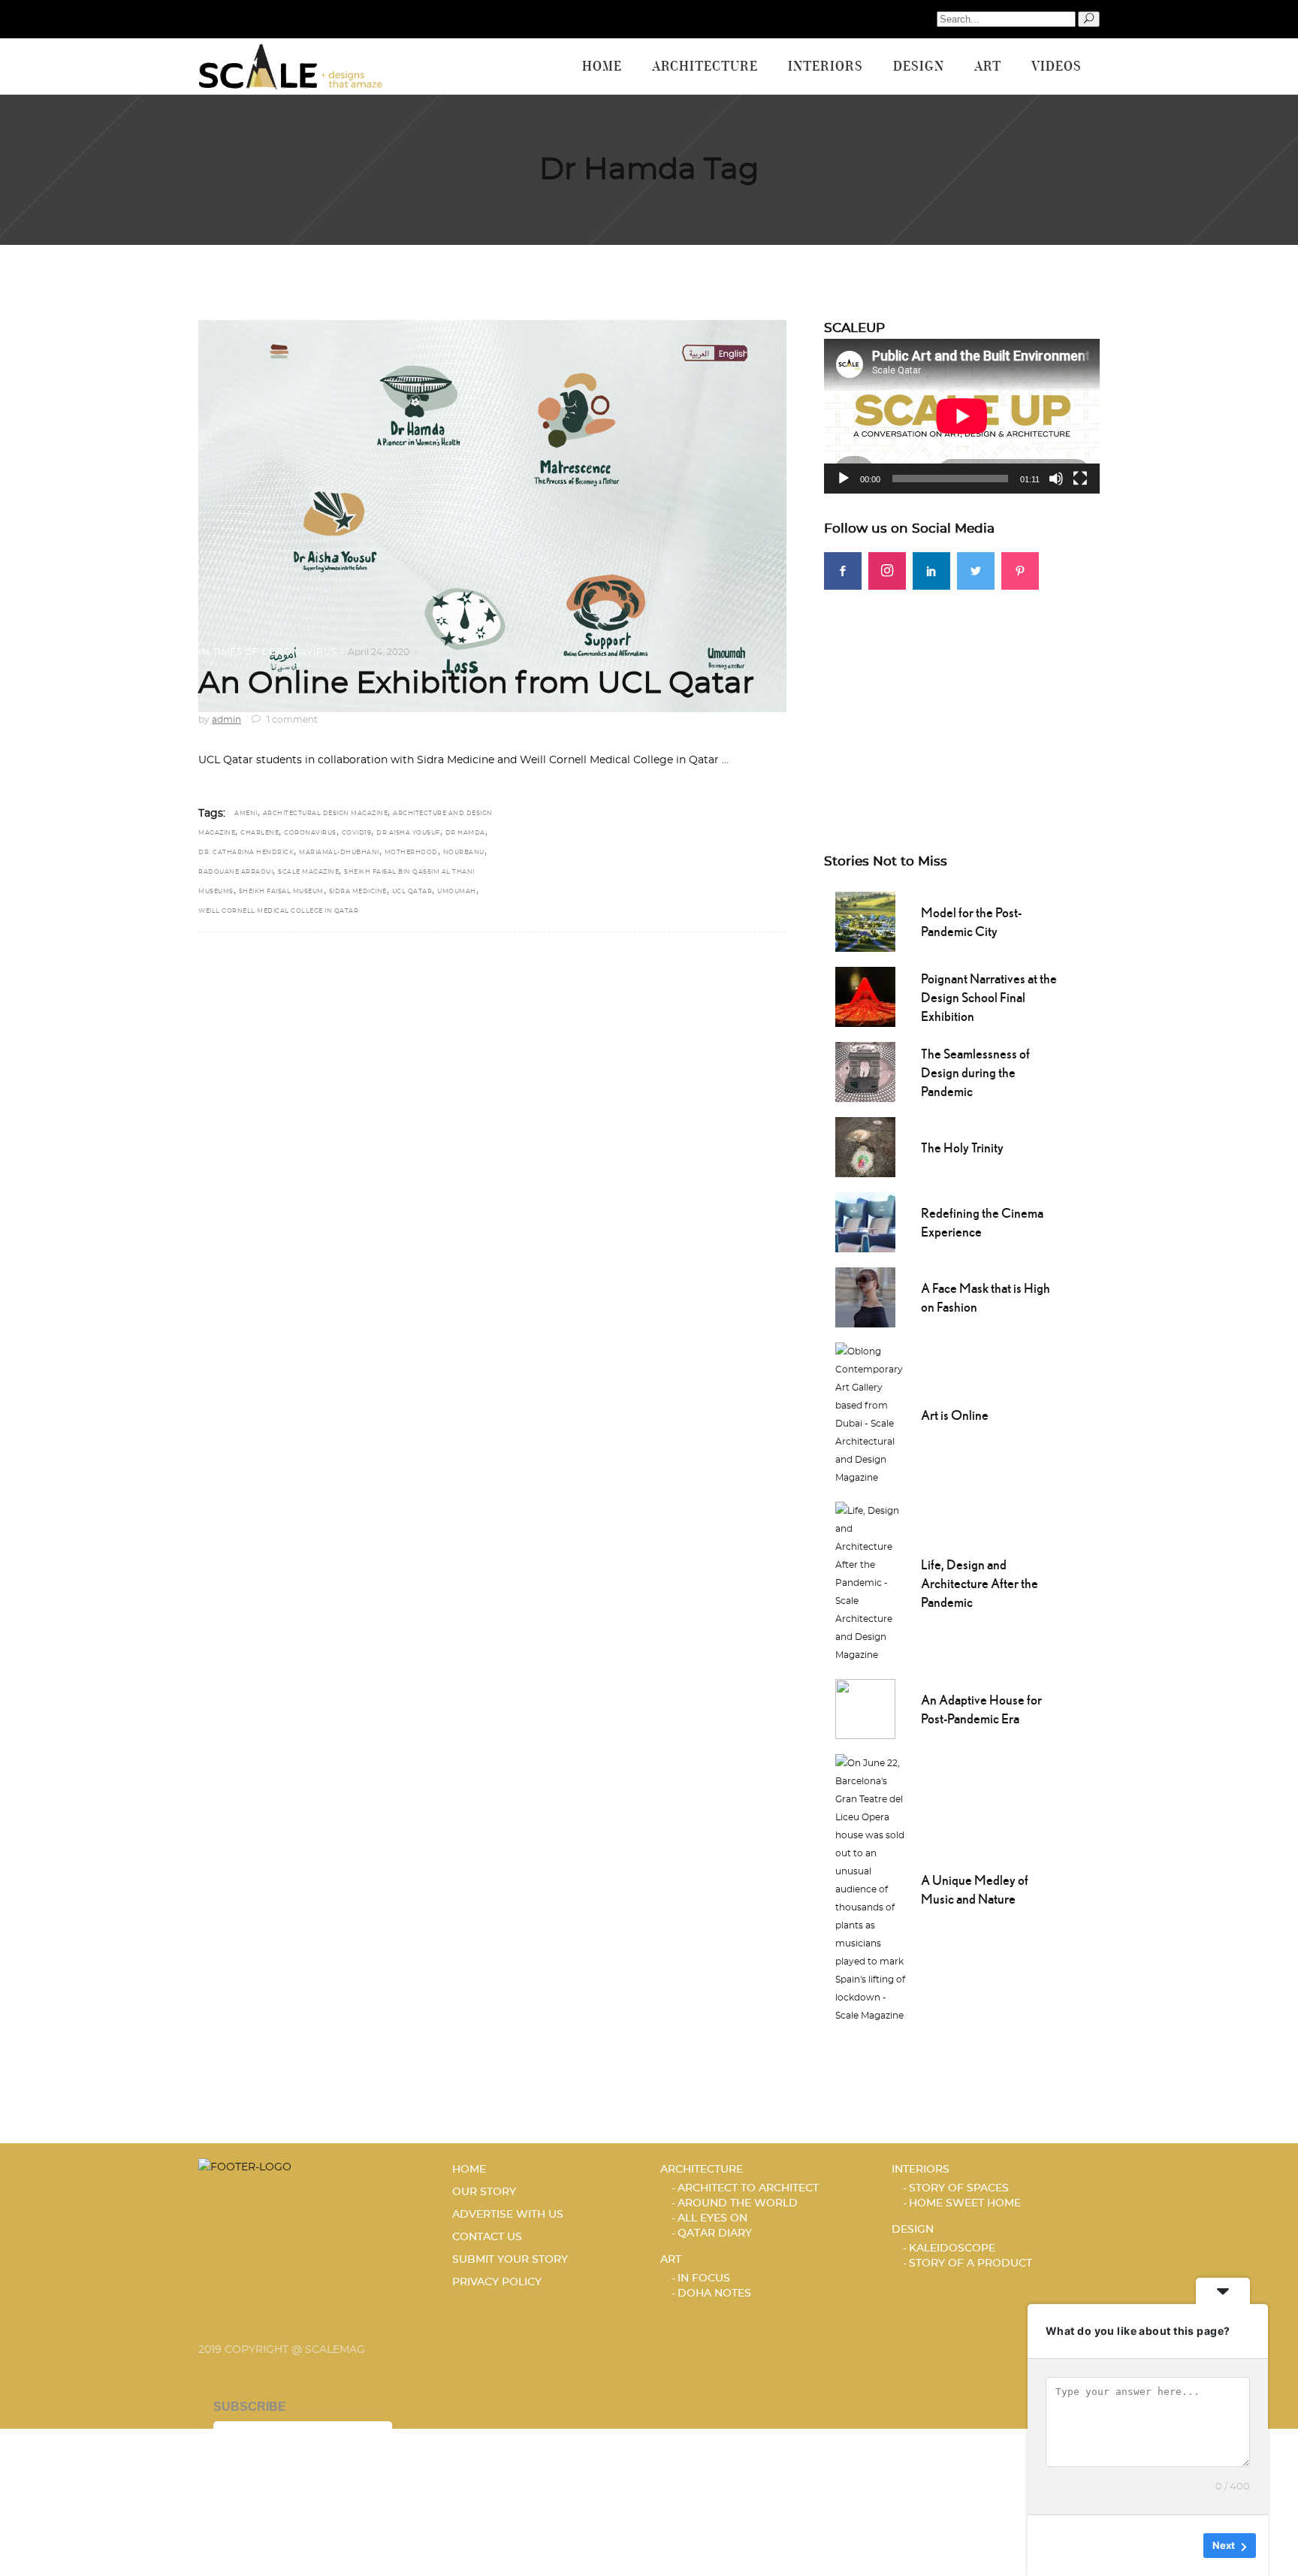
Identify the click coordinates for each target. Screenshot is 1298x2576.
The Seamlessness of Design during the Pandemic (975, 1072)
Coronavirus (310, 833)
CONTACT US (487, 2237)
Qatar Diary (715, 2233)
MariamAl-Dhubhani (339, 853)
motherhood (411, 853)
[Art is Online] (871, 1413)
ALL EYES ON (712, 2218)
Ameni (246, 814)
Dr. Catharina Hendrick (246, 853)
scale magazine (308, 872)
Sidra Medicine (358, 892)
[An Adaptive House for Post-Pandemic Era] (865, 1708)
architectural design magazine (326, 814)
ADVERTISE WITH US (508, 2215)
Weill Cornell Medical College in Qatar (278, 911)
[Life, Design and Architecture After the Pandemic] (871, 1581)
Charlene (260, 833)
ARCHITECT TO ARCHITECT (748, 2188)
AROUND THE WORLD (738, 2203)
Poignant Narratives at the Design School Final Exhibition (989, 997)
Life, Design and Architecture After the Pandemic (980, 1583)
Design (913, 2230)
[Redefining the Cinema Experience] (865, 1221)
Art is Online (955, 1415)
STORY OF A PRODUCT (970, 2263)
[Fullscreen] (1080, 479)
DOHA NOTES (714, 2294)
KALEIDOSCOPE (952, 2248)
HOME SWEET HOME (965, 2203)
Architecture (702, 2170)
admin (226, 720)
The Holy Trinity (962, 1148)
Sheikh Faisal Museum (281, 892)
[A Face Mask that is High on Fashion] (865, 1296)
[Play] (844, 479)
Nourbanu (464, 853)
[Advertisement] (962, 695)
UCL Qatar (412, 892)
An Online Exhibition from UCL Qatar (476, 684)
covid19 (357, 833)
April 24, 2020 (379, 652)
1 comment (291, 720)
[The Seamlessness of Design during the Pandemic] (865, 1071)
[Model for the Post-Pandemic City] (865, 920)
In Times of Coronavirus (268, 652)
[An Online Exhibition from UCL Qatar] (492, 516)
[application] (962, 416)
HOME (469, 2170)
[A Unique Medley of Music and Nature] (871, 1888)
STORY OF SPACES (959, 2188)
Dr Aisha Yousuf (408, 833)
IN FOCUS (704, 2279)
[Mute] (1056, 479)
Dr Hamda (465, 833)
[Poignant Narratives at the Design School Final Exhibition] (865, 995)
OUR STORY (484, 2192)
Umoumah (457, 892)
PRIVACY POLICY (497, 2282)
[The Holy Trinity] (865, 1146)
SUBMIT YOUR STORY (510, 2260)
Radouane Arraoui (235, 872)
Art (671, 2260)
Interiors (921, 2170)
